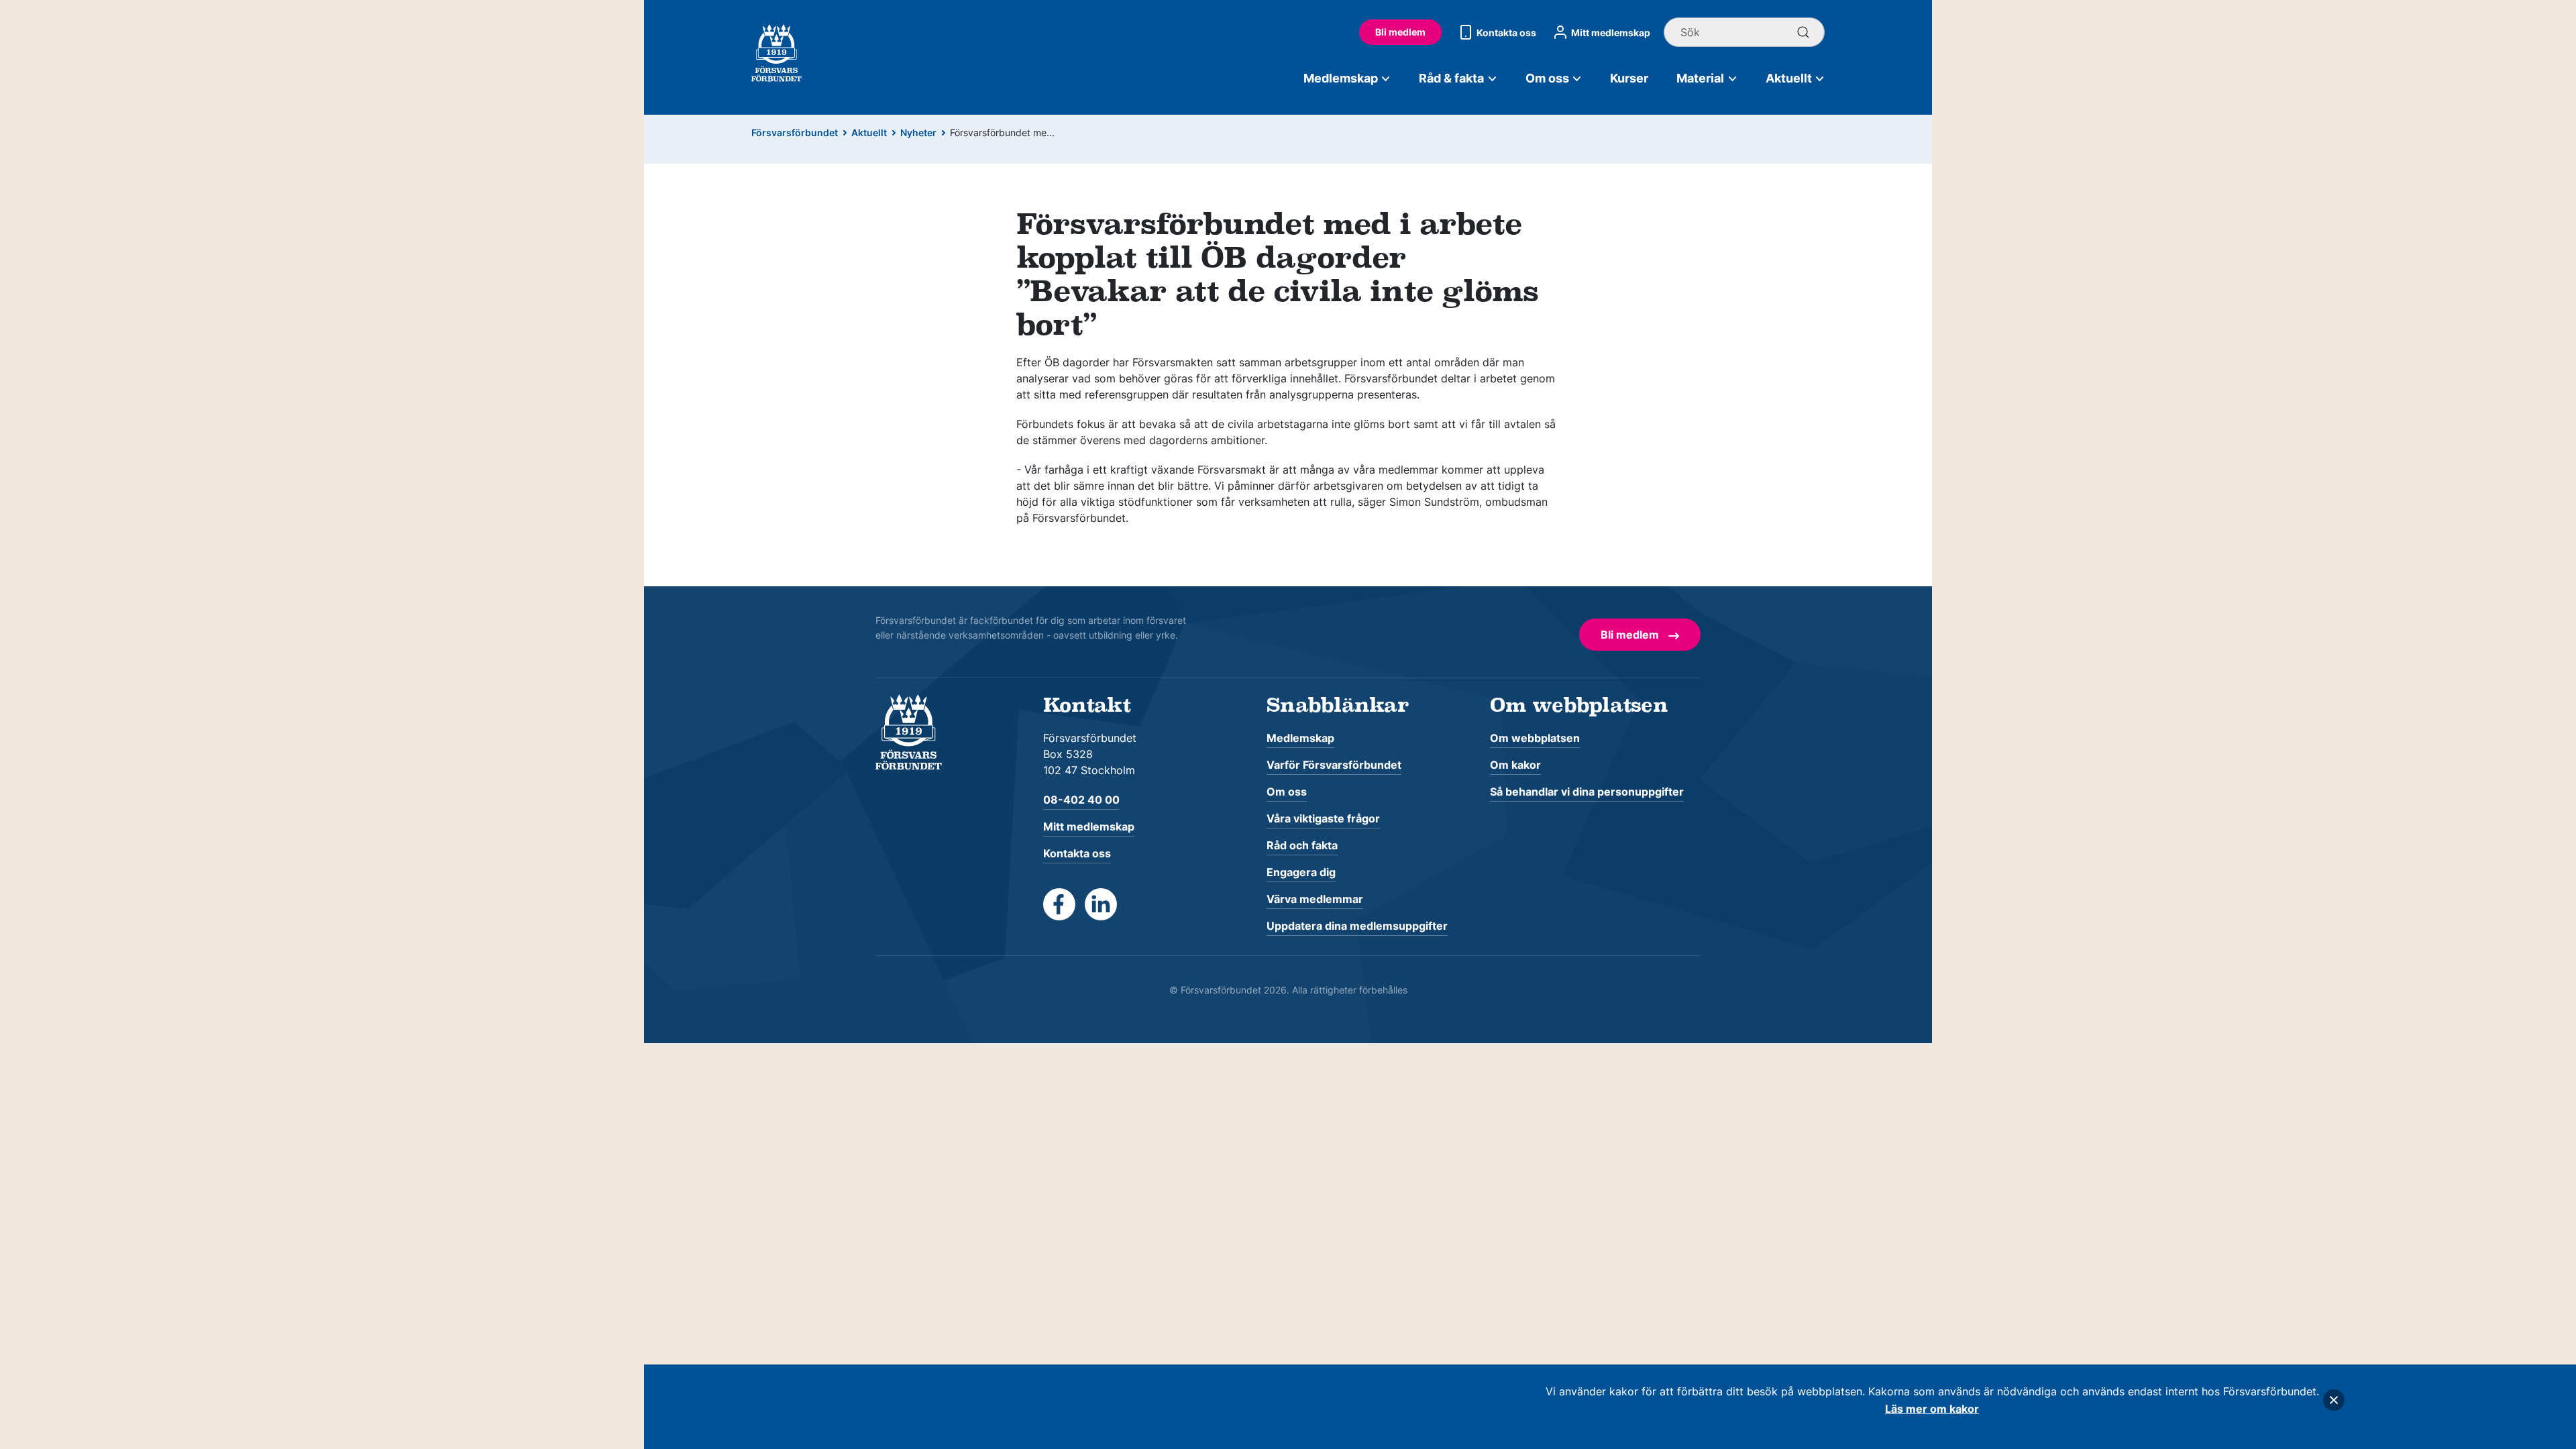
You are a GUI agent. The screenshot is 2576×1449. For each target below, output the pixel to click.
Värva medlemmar (1315, 899)
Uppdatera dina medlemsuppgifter (1357, 926)
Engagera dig (1301, 872)
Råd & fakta (1451, 78)
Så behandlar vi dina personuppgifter (1587, 792)
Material (1700, 78)
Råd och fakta (1302, 845)
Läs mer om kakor (1932, 1409)
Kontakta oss (1506, 33)
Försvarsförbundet (795, 132)
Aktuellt (1789, 78)
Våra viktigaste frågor (1323, 818)
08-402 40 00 (1081, 800)
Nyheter (918, 132)
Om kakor (1515, 765)
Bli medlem (1400, 32)
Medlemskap (1341, 78)
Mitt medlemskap (1611, 33)
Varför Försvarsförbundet (1334, 765)
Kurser (1629, 78)
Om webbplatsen (1535, 738)
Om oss (1547, 78)
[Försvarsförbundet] (909, 731)
